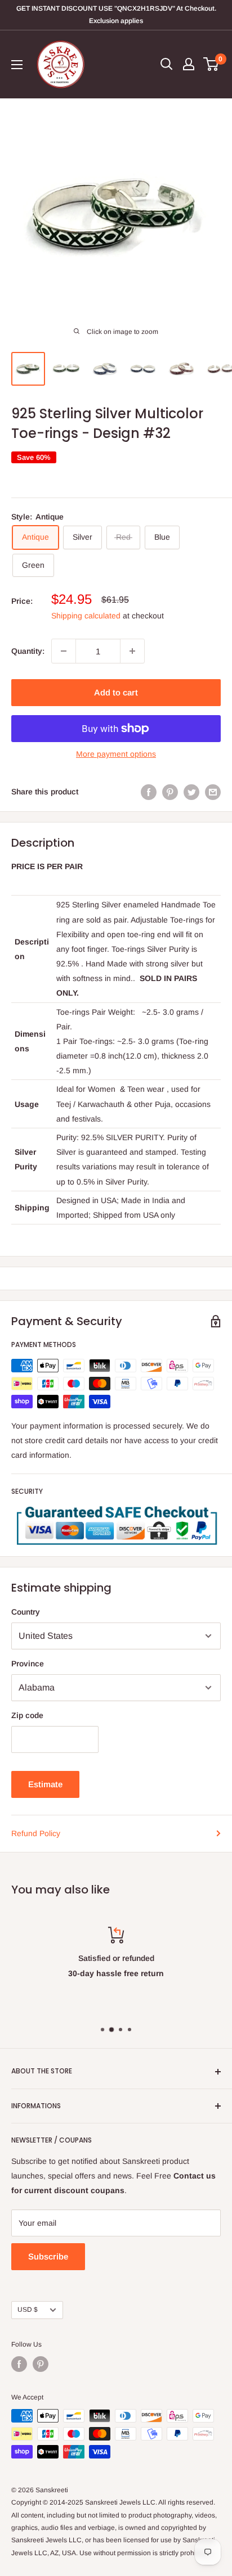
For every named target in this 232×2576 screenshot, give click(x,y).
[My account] (189, 64)
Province (28, 1664)
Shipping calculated (86, 616)
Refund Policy (36, 1833)
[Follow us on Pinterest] (41, 2364)
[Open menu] (17, 65)
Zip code (27, 1715)
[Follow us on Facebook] (19, 2364)
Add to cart (116, 692)
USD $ (28, 2310)
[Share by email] (213, 792)
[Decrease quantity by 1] (64, 651)
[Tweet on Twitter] (191, 792)
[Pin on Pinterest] (170, 792)
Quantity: (28, 651)
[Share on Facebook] (149, 792)
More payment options (116, 754)
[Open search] (167, 64)
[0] (211, 64)
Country (26, 1612)
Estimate (45, 1784)
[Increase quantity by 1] (132, 651)
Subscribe (48, 2256)
